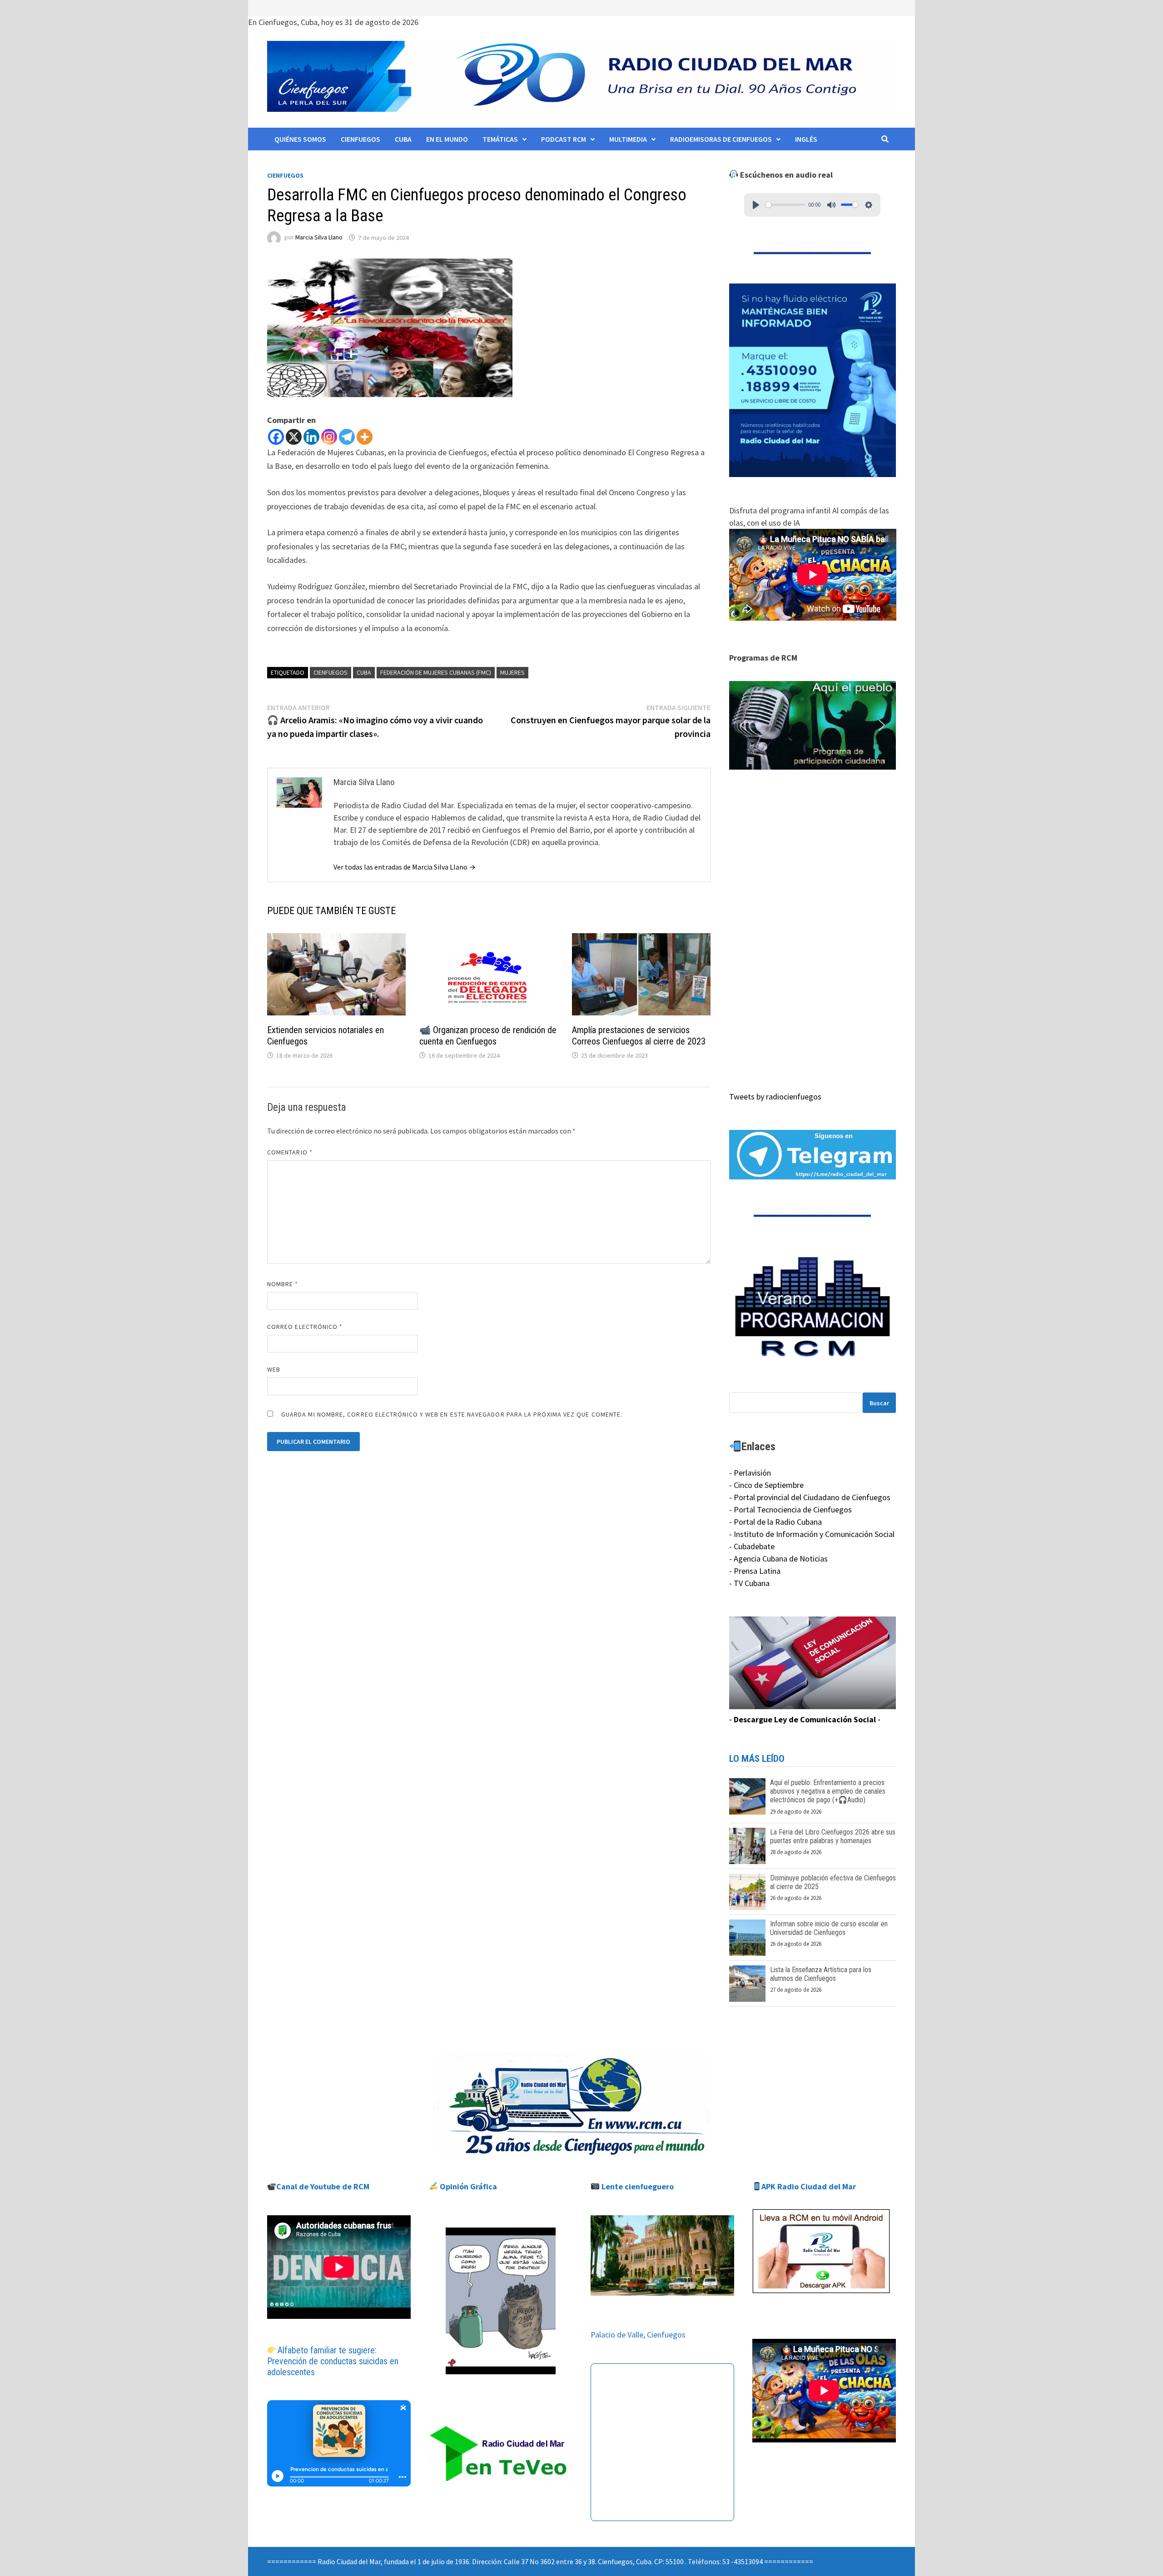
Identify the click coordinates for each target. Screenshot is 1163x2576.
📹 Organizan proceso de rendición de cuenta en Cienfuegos (488, 1036)
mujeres (512, 672)
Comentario (290, 1152)
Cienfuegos (360, 139)
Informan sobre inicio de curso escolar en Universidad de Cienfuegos (829, 1928)
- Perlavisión (750, 1473)
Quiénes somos (300, 139)
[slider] (785, 205)
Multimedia (628, 139)
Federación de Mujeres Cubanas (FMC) (436, 672)
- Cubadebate (752, 1546)
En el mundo (447, 139)
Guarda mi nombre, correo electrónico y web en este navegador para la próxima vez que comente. (452, 1414)
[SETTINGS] (869, 205)
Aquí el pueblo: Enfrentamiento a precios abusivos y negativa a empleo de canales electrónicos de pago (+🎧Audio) (828, 1791)
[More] (365, 437)
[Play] (756, 205)
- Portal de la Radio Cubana (775, 1522)
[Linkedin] (311, 437)
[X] (294, 437)
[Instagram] (329, 437)
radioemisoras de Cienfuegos (721, 139)
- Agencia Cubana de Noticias (778, 1559)
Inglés (806, 139)
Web (274, 1369)
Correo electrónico (305, 1327)
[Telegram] (347, 437)
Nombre (283, 1284)
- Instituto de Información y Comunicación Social (812, 1534)
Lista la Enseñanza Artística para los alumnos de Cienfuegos (821, 1974)
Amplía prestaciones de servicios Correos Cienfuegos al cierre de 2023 (639, 1036)
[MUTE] (831, 205)
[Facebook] (276, 437)
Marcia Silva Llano (319, 238)
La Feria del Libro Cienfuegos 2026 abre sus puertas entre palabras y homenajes (833, 1836)
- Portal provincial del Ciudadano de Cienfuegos (810, 1497)
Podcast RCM (564, 139)
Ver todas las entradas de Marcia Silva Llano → (405, 867)
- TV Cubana (749, 1583)
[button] (813, 726)
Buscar (879, 1403)
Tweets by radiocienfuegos (775, 1097)
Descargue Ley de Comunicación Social (805, 1719)
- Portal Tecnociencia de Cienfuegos (790, 1509)
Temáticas (500, 139)
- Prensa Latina (755, 1571)
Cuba (403, 139)
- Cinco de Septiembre (766, 1485)
